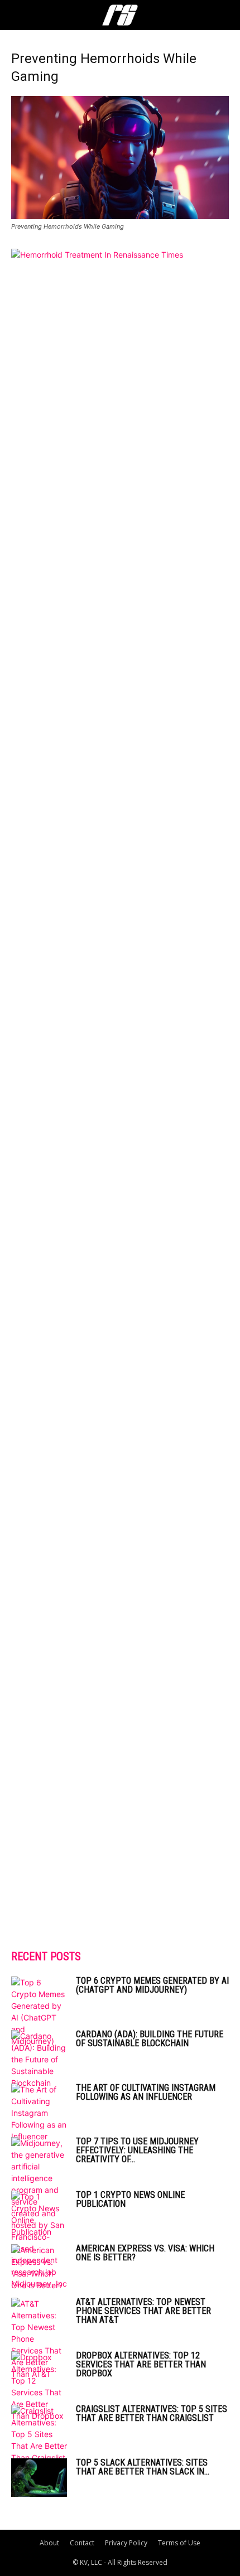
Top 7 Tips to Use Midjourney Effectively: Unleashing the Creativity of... (137, 2150)
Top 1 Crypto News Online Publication (130, 2199)
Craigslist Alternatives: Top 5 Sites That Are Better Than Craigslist (152, 2413)
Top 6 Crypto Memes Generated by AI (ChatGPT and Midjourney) (152, 1985)
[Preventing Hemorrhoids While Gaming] (120, 216)
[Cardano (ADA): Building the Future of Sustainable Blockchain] (39, 2059)
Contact (82, 2543)
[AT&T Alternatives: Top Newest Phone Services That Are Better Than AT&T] (39, 2339)
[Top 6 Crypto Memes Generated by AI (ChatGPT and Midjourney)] (39, 2012)
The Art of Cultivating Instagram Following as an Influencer (146, 2092)
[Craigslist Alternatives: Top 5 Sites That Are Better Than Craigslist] (39, 2434)
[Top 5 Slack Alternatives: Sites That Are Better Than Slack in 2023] (39, 2478)
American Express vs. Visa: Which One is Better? (145, 2253)
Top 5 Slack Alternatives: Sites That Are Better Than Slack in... (143, 2467)
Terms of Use (179, 2543)
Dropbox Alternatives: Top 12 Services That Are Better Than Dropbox (141, 2364)
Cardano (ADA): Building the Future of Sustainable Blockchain (150, 2039)
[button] (19, 15)
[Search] (224, 15)
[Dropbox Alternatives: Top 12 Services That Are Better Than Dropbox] (39, 2386)
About (49, 2543)
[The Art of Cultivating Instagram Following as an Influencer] (39, 2113)
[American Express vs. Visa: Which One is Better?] (39, 2268)
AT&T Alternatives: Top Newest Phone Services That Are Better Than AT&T (143, 2311)
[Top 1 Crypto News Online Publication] (39, 2214)
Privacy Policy (126, 2543)
